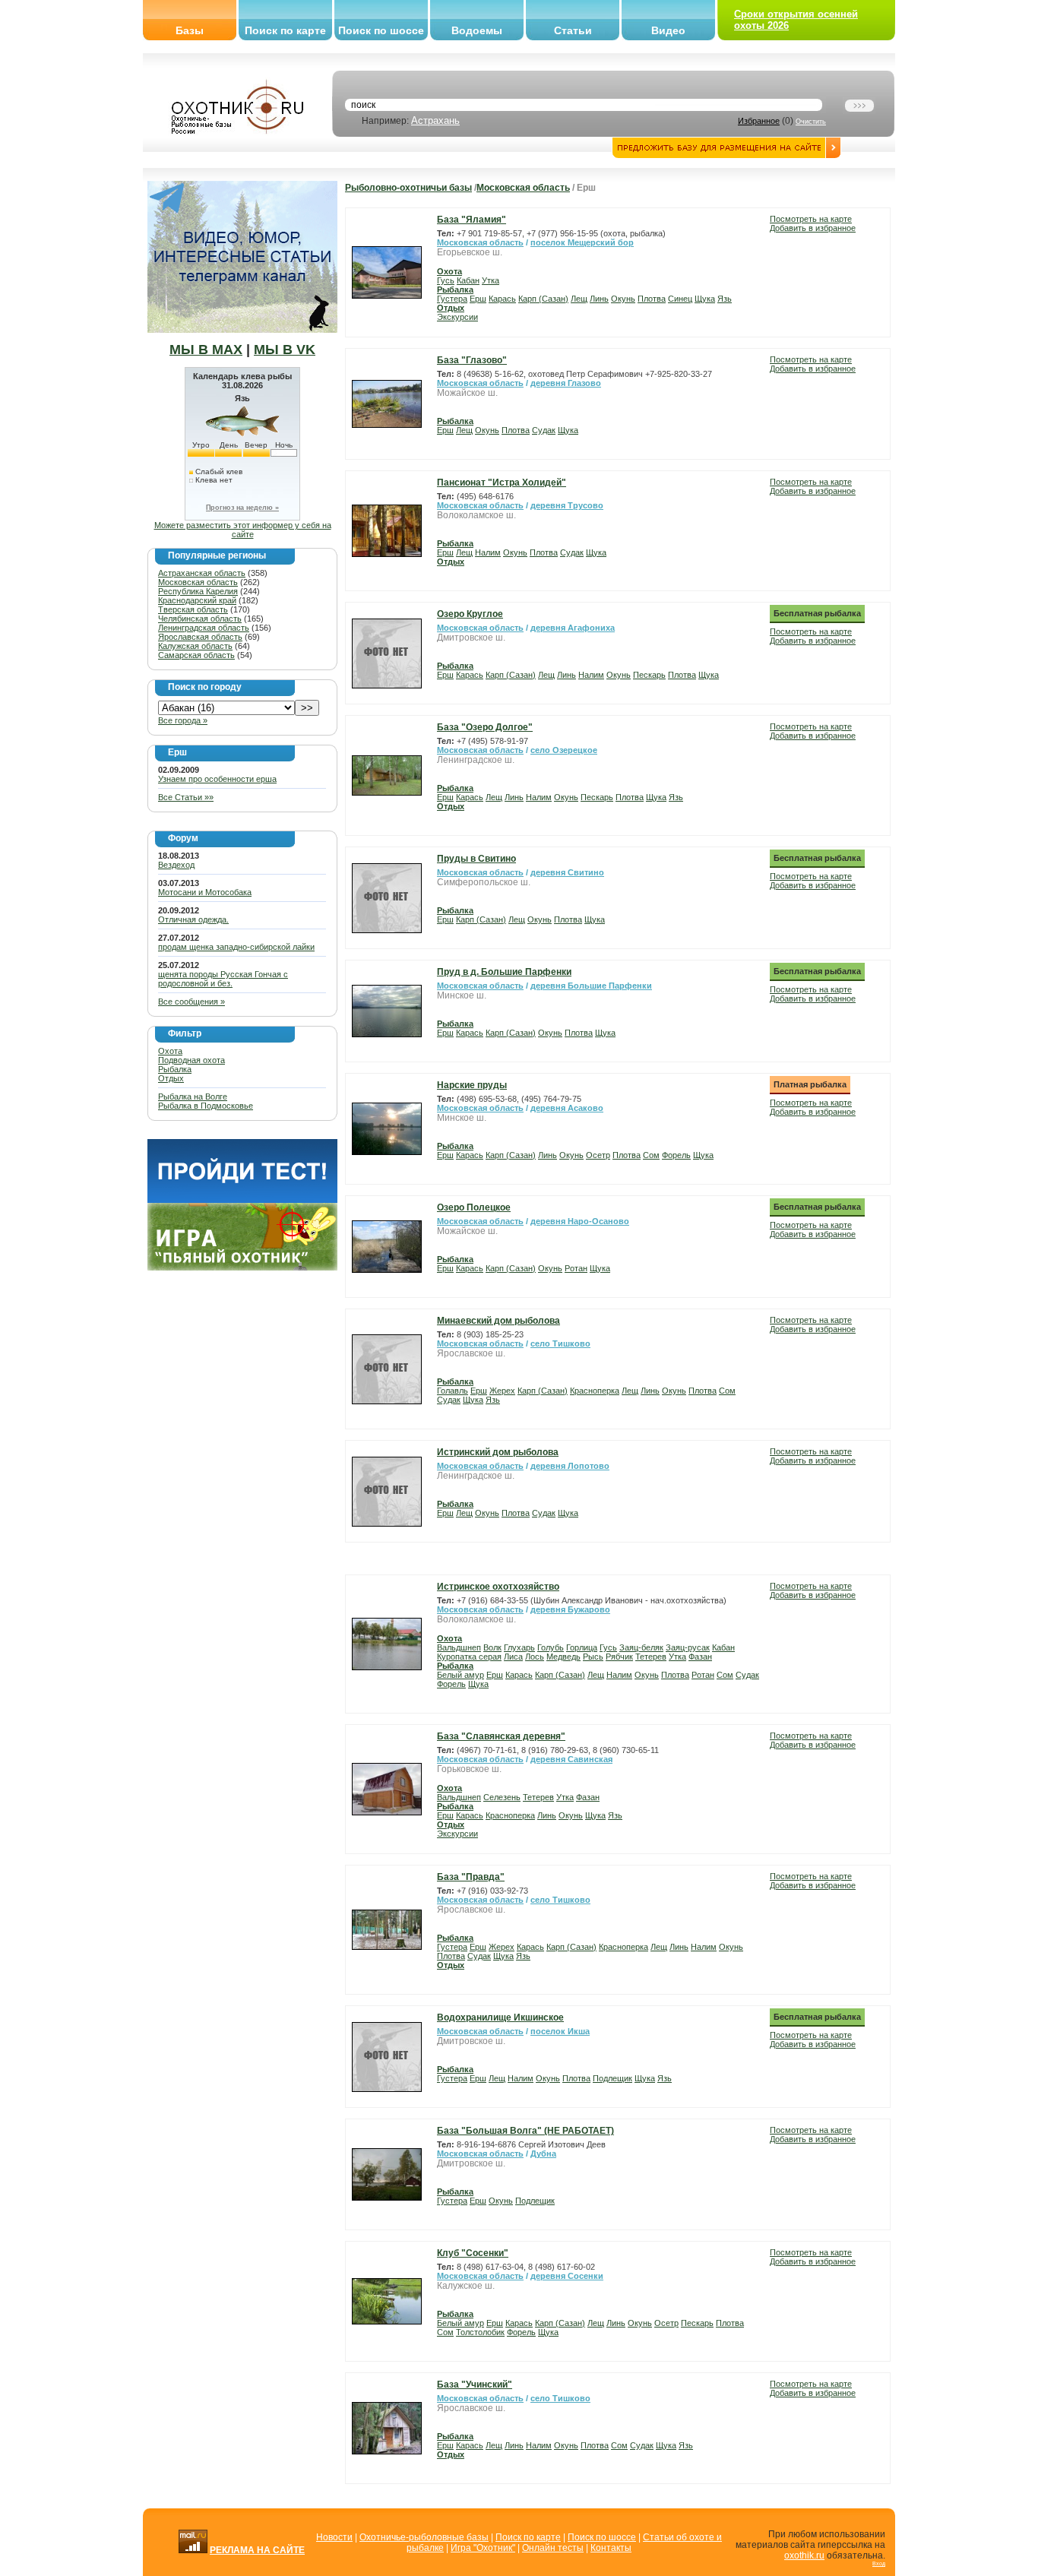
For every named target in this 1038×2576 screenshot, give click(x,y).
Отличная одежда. (193, 919)
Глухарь (519, 1647)
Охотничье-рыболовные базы (424, 2537)
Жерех (502, 1391)
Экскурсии (457, 317)
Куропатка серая (469, 1657)
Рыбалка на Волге (193, 1097)
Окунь (623, 299)
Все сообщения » (191, 1002)
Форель (676, 1155)
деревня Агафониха (573, 628)
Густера (452, 299)
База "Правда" (471, 1877)
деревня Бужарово (570, 1609)
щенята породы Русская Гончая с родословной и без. (223, 979)
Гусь (446, 280)
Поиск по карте (285, 30)
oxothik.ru (804, 2555)
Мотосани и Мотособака (205, 892)
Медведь (563, 1657)
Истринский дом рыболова (498, 1452)
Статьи (573, 30)
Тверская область (193, 609)
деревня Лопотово (570, 1466)
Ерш (478, 299)
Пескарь (649, 675)
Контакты (611, 2548)
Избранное (759, 121)
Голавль (453, 1391)
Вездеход (176, 865)
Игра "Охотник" (483, 2548)
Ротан (576, 1268)
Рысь (593, 1657)
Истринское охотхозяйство (498, 1587)
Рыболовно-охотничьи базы (408, 188)
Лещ (579, 299)
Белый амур (460, 1675)
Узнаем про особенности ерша (217, 779)
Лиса (513, 1657)
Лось (535, 1657)
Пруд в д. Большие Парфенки (504, 972)
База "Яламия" (472, 220)
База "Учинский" (475, 2385)
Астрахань (435, 120)
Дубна (543, 2154)
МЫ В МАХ (206, 350)
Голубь (551, 1647)
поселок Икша (560, 2031)
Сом (651, 1155)
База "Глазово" (472, 360)
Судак (544, 430)
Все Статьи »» (186, 797)
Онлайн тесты (553, 2548)
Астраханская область (202, 573)
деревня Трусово (567, 505)
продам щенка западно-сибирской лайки (236, 947)
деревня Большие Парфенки (591, 986)
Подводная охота (191, 1060)
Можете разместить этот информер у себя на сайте (243, 530)
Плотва (652, 299)
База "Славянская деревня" (501, 1736)
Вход (879, 2563)
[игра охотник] (242, 1267)
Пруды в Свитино (476, 859)
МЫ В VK (285, 350)
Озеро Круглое (470, 614)
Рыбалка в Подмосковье (206, 1106)
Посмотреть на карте (811, 219)
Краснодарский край (197, 600)
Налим (488, 552)
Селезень (502, 1797)
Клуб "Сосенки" (473, 2253)
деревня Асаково (567, 1108)
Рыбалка (175, 1069)
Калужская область (195, 646)
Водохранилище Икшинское (500, 2017)
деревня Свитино (567, 872)
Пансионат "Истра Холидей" (502, 483)
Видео (668, 30)
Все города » (183, 720)
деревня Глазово (566, 383)
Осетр (598, 1155)
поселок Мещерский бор (582, 242)
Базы (190, 30)
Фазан (700, 1657)
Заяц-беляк (641, 1647)
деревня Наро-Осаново (580, 1221)
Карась (502, 299)
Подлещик (612, 2078)
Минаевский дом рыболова (498, 1321)
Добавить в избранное (813, 228)
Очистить (811, 122)
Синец (680, 299)
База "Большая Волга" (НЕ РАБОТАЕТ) (525, 2131)
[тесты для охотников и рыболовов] (242, 1200)
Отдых (171, 1078)
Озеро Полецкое (474, 1207)
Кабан (468, 280)
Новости (334, 2537)
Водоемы (477, 30)
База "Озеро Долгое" (485, 727)
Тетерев (651, 1657)
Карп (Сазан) (543, 299)
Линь (599, 299)
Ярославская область (200, 637)
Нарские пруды (472, 1085)
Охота (170, 1051)
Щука (705, 299)
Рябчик (619, 1657)
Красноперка (595, 1391)
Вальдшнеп (459, 1647)
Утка (491, 280)
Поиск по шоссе (381, 30)
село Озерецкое (564, 750)
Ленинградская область (204, 628)
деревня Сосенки (567, 2276)
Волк (492, 1647)
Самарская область (196, 655)
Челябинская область (200, 619)
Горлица (582, 1647)
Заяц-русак (688, 1647)
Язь (725, 299)
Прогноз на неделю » (242, 508)
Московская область (198, 582)
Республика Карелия (198, 591)
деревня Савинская (571, 1759)
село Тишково (560, 1343)
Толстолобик (480, 2332)
